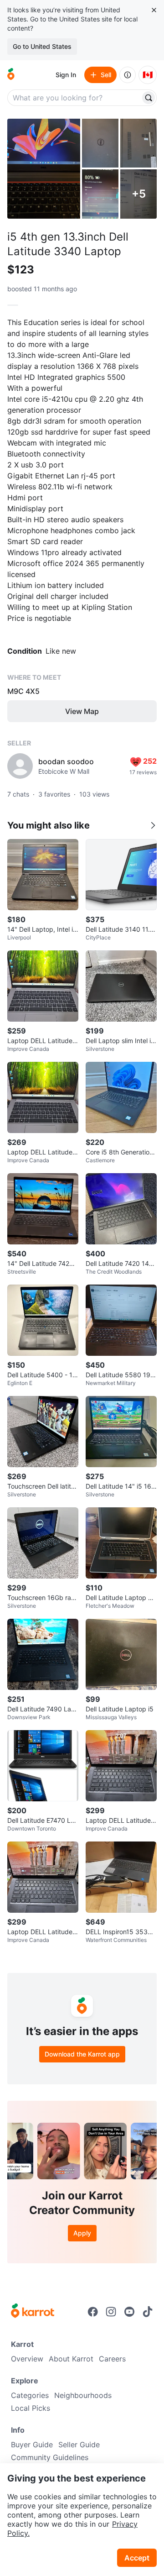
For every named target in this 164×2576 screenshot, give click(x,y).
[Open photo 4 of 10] (100, 194)
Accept (137, 2558)
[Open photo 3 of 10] (138, 143)
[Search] (149, 98)
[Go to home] (11, 75)
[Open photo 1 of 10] (44, 169)
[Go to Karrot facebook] (93, 2312)
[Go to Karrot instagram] (111, 2312)
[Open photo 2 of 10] (100, 143)
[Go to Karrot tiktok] (148, 2312)
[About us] (128, 75)
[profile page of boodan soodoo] (20, 766)
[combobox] (75, 98)
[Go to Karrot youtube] (129, 2312)
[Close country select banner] (154, 10)
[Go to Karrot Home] (33, 2312)
